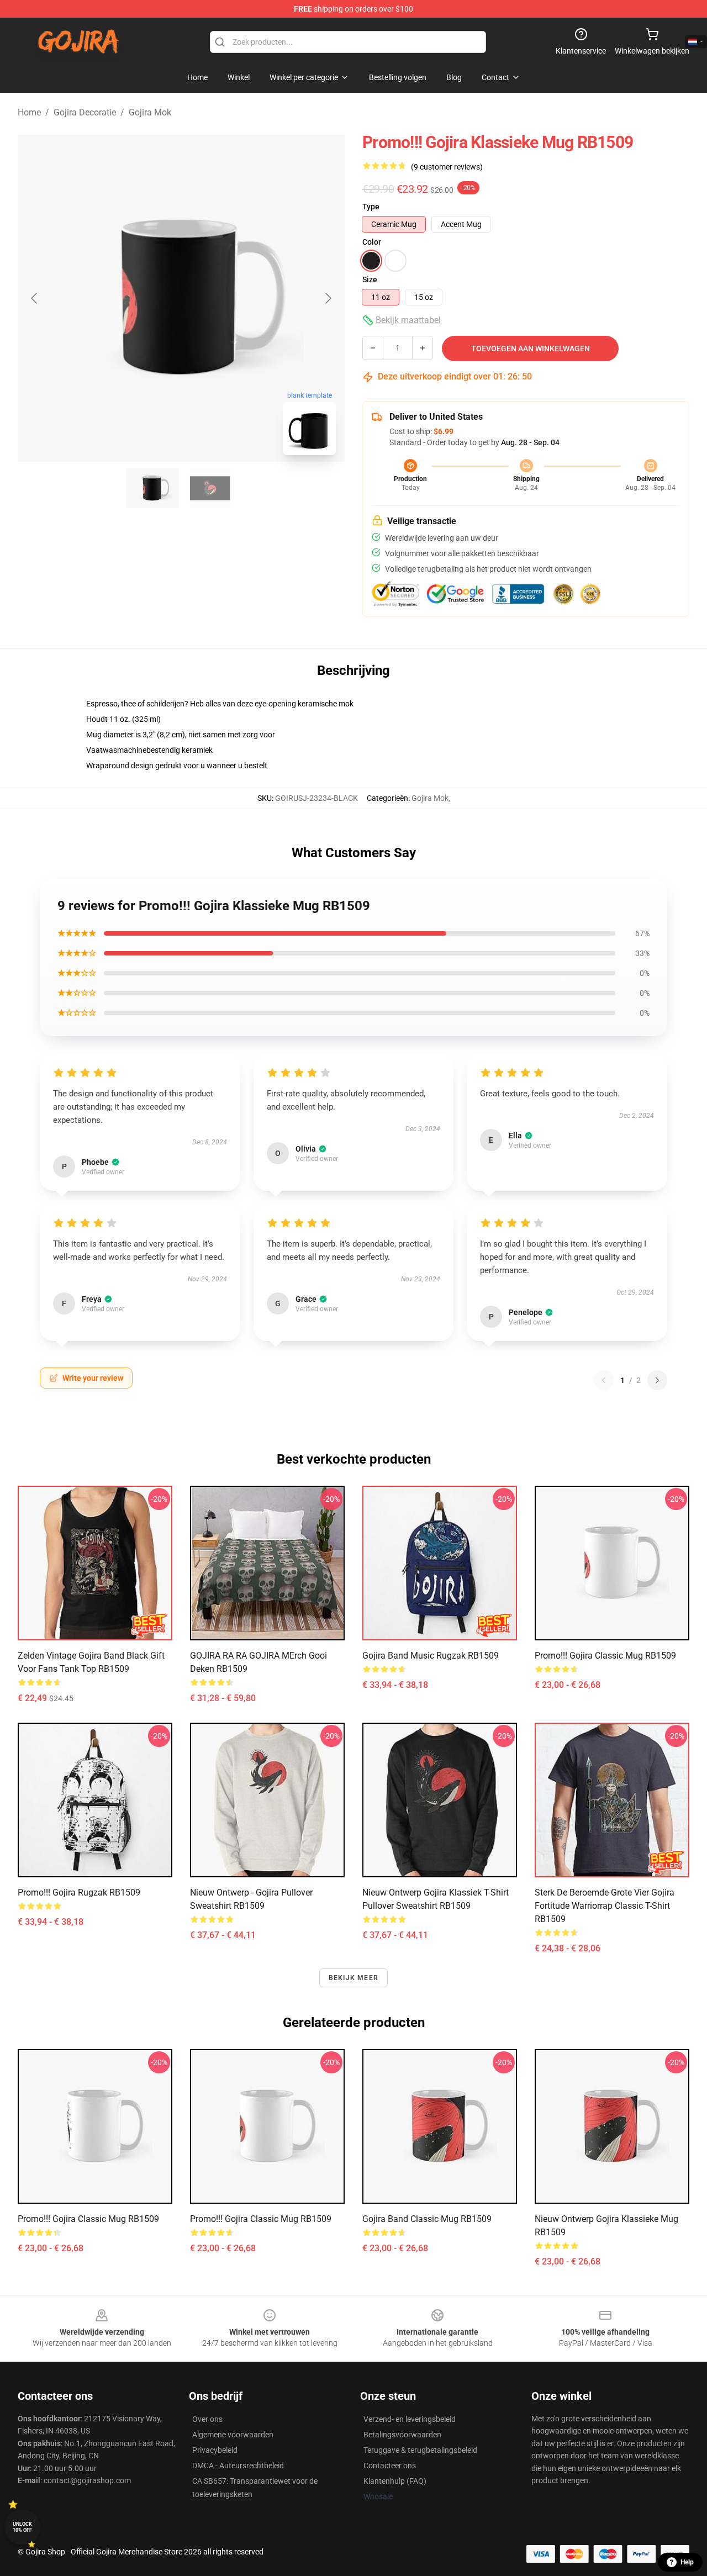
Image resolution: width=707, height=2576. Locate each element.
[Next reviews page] (657, 1380)
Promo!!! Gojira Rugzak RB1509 (79, 1893)
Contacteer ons (390, 2466)
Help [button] (687, 2562)
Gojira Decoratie (85, 112)
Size (370, 279)
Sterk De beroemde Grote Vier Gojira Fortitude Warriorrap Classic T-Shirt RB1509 (605, 1906)
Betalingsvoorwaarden (402, 2435)
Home (29, 112)
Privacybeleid (215, 2450)
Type (371, 207)
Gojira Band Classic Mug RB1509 (427, 2219)
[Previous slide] (35, 298)
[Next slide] (328, 298)
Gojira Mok (150, 112)
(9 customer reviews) (447, 167)
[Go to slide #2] (210, 488)
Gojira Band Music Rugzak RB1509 (431, 1656)
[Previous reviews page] (604, 1380)
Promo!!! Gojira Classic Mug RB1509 (605, 1656)
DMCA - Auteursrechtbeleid (238, 2466)
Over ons (207, 2419)
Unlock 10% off (22, 2527)
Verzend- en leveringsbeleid (410, 2419)
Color (372, 242)
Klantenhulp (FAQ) (395, 2481)
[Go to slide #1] (152, 488)
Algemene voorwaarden (233, 2435)
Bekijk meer (353, 1978)
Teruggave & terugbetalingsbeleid (420, 2450)
